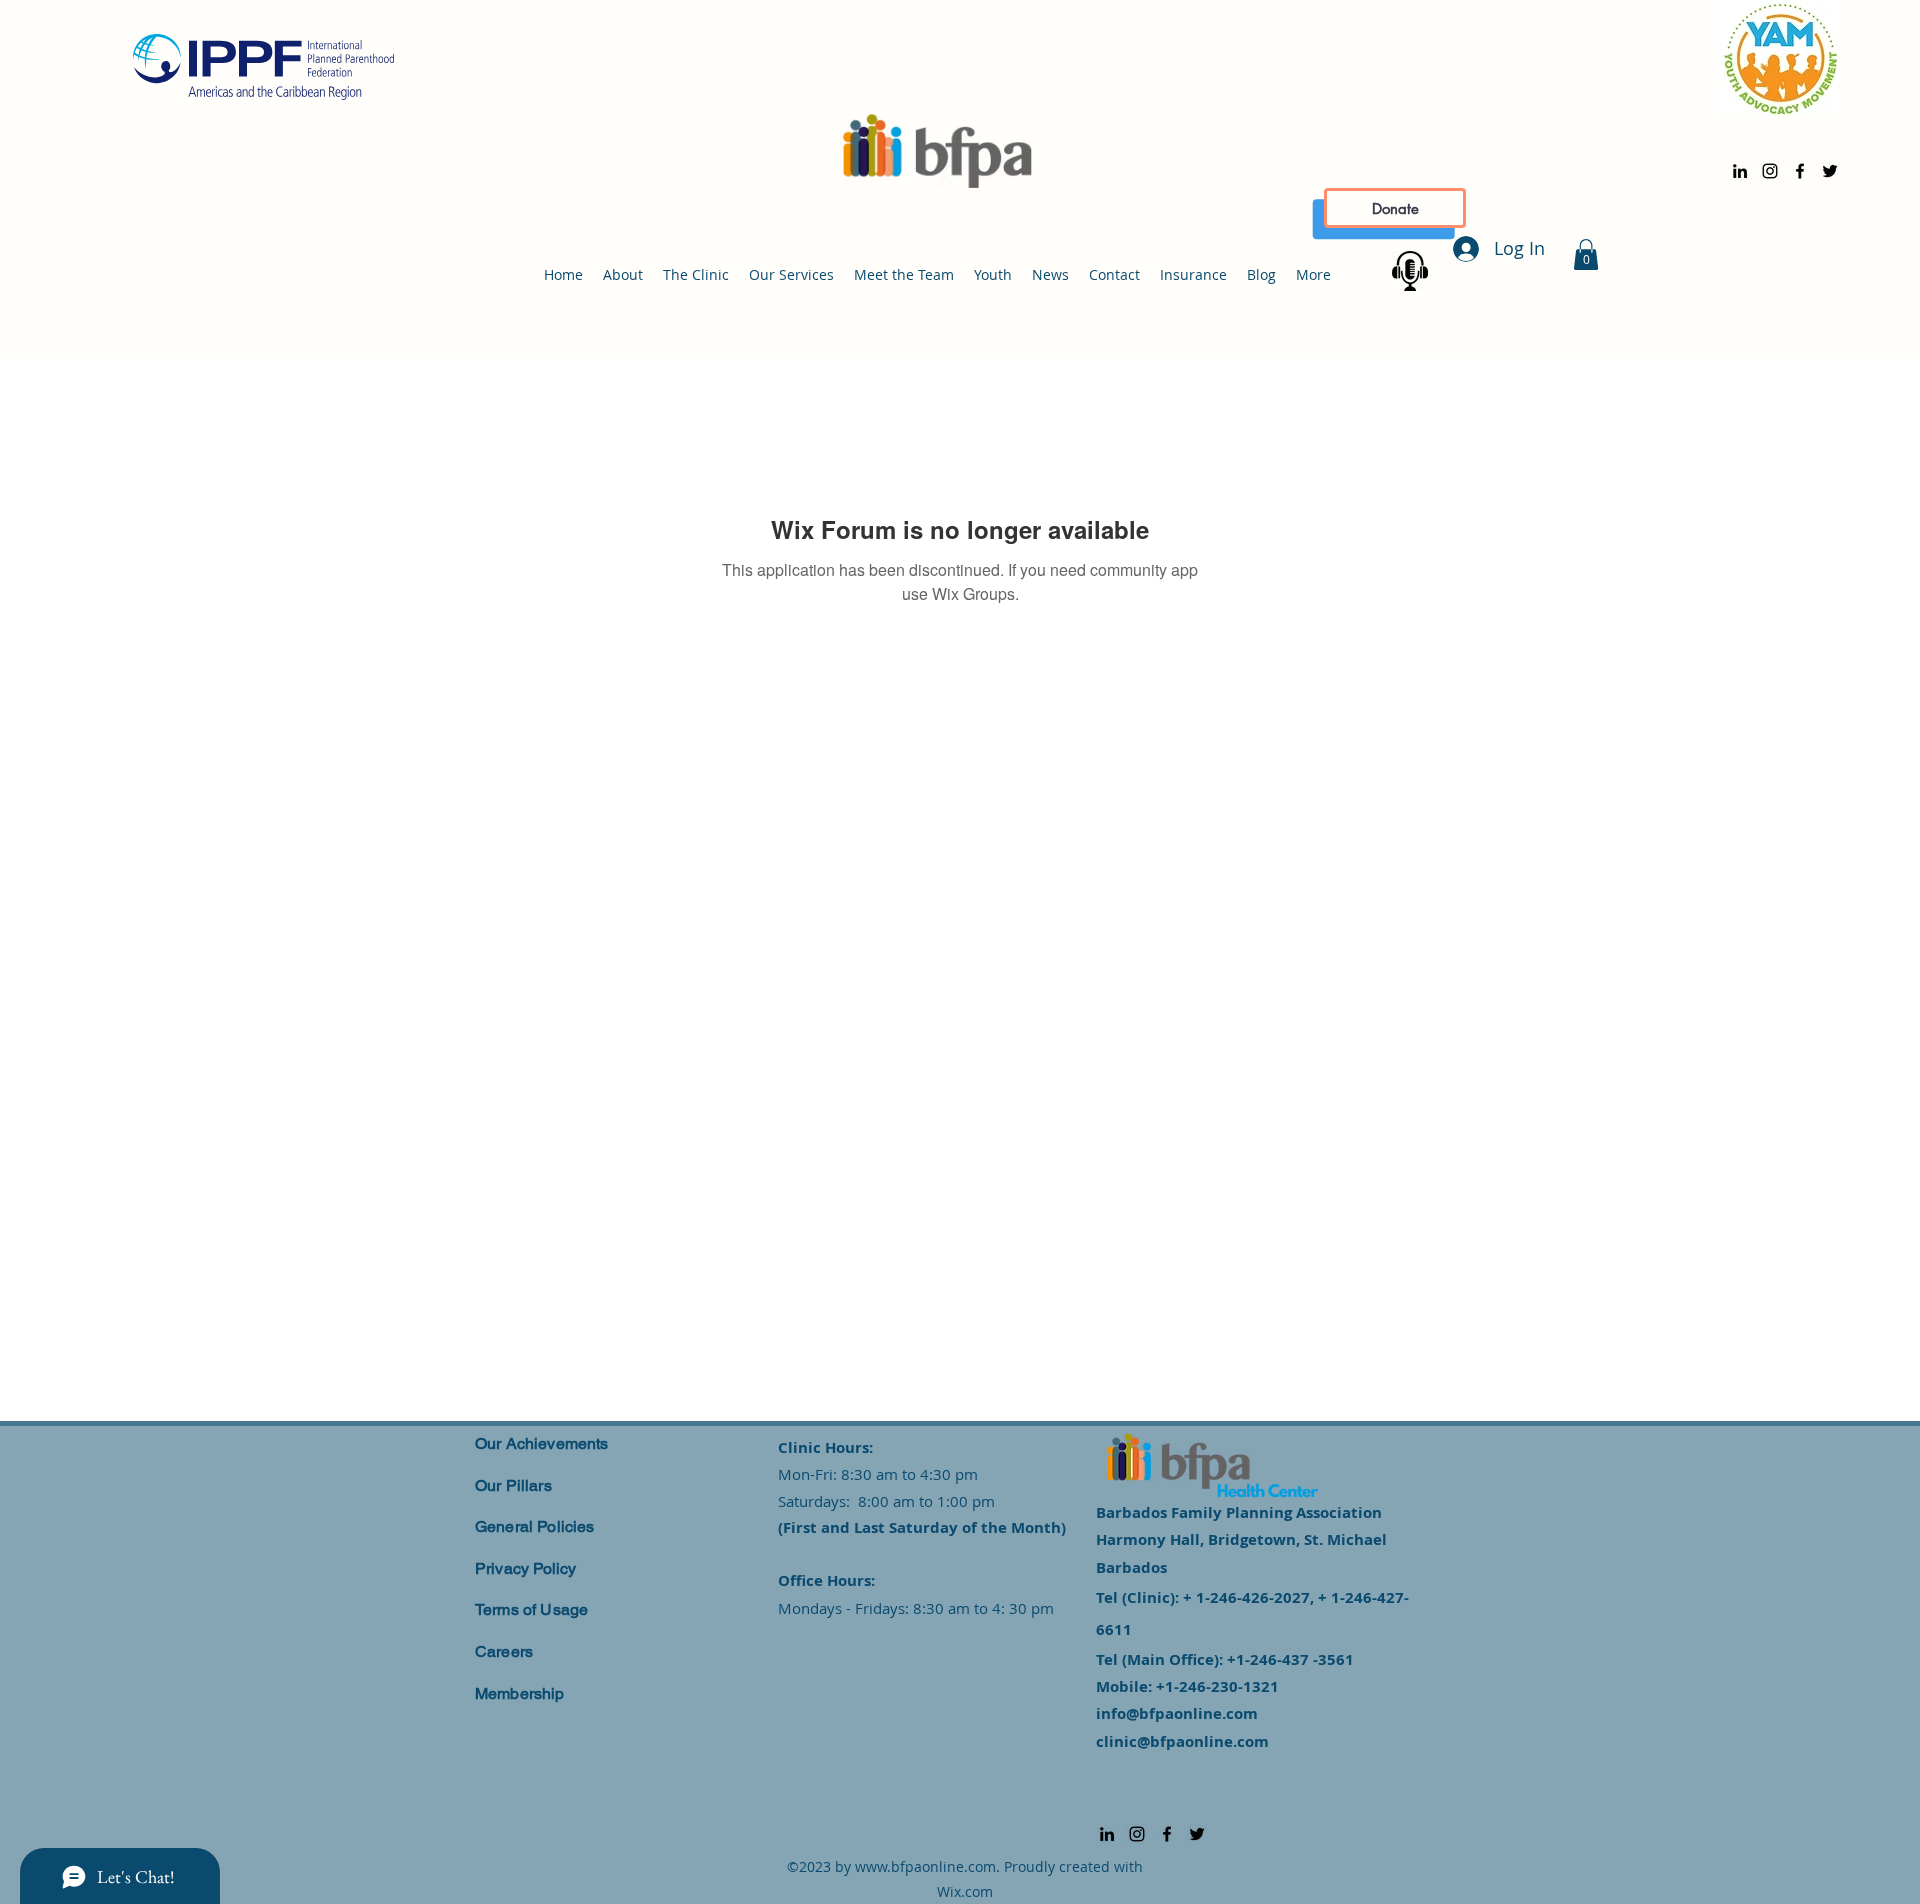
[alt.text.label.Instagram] (1770, 171)
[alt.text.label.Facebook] (1800, 171)
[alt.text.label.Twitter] (1830, 171)
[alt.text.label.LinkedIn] (1740, 171)
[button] (1586, 254)
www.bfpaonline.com (925, 1866)
